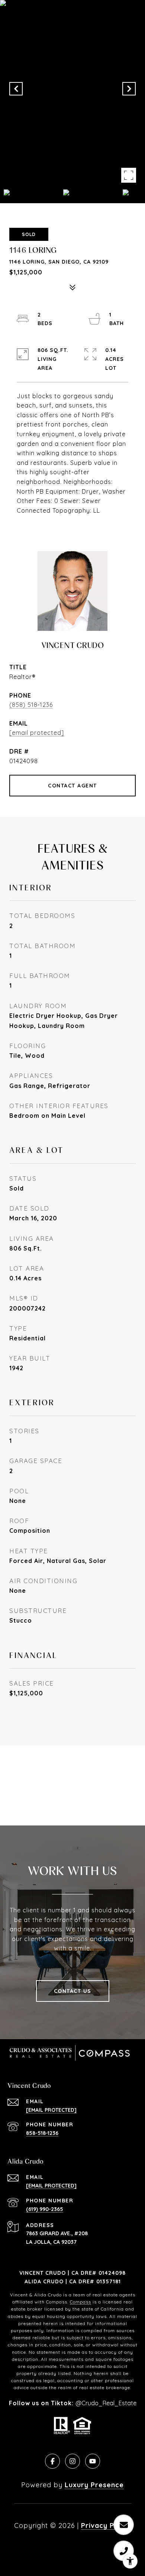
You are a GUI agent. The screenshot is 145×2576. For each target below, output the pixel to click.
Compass (80, 2302)
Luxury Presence (94, 2485)
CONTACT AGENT (72, 786)
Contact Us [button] (73, 1991)
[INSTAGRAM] (72, 2461)
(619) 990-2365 (45, 2209)
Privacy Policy (106, 2525)
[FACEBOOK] (52, 2461)
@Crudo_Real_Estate (106, 2403)
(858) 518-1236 (31, 705)
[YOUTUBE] (93, 2461)
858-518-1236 (42, 2133)
